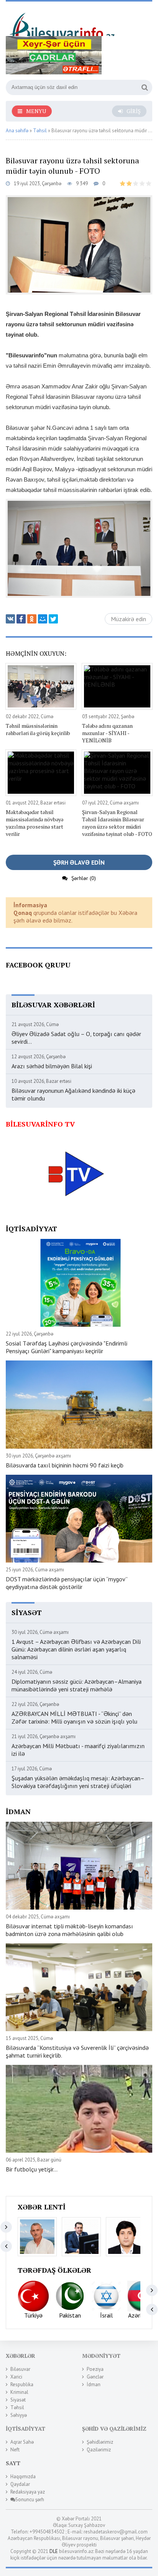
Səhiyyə (19, 2415)
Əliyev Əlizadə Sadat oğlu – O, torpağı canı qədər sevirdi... (76, 1038)
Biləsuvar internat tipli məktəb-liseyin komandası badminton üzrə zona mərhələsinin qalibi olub (69, 1930)
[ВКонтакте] (10, 619)
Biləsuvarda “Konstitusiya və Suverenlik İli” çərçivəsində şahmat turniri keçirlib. (77, 2051)
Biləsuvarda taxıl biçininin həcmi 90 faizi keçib (65, 1465)
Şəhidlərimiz (100, 2442)
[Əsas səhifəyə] (63, 22)
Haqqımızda (23, 2476)
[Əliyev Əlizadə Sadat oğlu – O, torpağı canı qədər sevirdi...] (37, 2237)
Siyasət (18, 2400)
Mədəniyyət (101, 2356)
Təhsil (17, 2407)
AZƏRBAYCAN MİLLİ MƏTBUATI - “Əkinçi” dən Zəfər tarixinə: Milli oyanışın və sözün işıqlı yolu (74, 1717)
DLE (54, 2551)
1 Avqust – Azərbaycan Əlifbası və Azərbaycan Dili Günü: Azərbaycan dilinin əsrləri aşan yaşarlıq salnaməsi (76, 1649)
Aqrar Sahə (22, 2442)
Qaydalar (20, 2484)
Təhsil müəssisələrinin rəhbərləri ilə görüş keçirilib (38, 729)
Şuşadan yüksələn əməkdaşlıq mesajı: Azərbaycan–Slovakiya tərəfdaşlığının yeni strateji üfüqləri (78, 1782)
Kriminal (19, 2392)
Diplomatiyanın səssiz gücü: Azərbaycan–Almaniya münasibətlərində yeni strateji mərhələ (77, 1685)
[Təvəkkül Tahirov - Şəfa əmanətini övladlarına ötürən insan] (125, 2237)
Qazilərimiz (99, 2450)
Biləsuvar (20, 2369)
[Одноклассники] (32, 619)
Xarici (16, 2377)
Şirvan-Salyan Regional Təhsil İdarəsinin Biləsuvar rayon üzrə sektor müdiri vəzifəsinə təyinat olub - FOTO (117, 823)
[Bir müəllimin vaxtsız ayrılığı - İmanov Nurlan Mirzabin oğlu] (81, 2237)
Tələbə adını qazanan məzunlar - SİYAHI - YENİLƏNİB (107, 733)
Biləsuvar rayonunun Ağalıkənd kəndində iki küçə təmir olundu (73, 1094)
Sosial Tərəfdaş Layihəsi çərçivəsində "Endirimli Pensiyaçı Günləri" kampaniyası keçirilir (67, 1347)
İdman (94, 2384)
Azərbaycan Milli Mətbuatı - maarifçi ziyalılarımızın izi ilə (78, 1750)
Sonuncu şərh (30, 2500)
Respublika (22, 2384)
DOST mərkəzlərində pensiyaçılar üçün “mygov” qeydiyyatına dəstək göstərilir (67, 1583)
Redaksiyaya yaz (28, 2492)
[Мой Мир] (43, 619)
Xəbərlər (21, 2356)
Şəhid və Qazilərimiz (114, 2429)
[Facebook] (21, 619)
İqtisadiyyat (26, 2429)
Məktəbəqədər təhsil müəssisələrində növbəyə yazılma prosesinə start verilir (35, 823)
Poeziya (95, 2369)
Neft (15, 2450)
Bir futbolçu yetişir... (32, 2169)
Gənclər (95, 2377)
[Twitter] (53, 619)
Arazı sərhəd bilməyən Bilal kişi (52, 1066)
